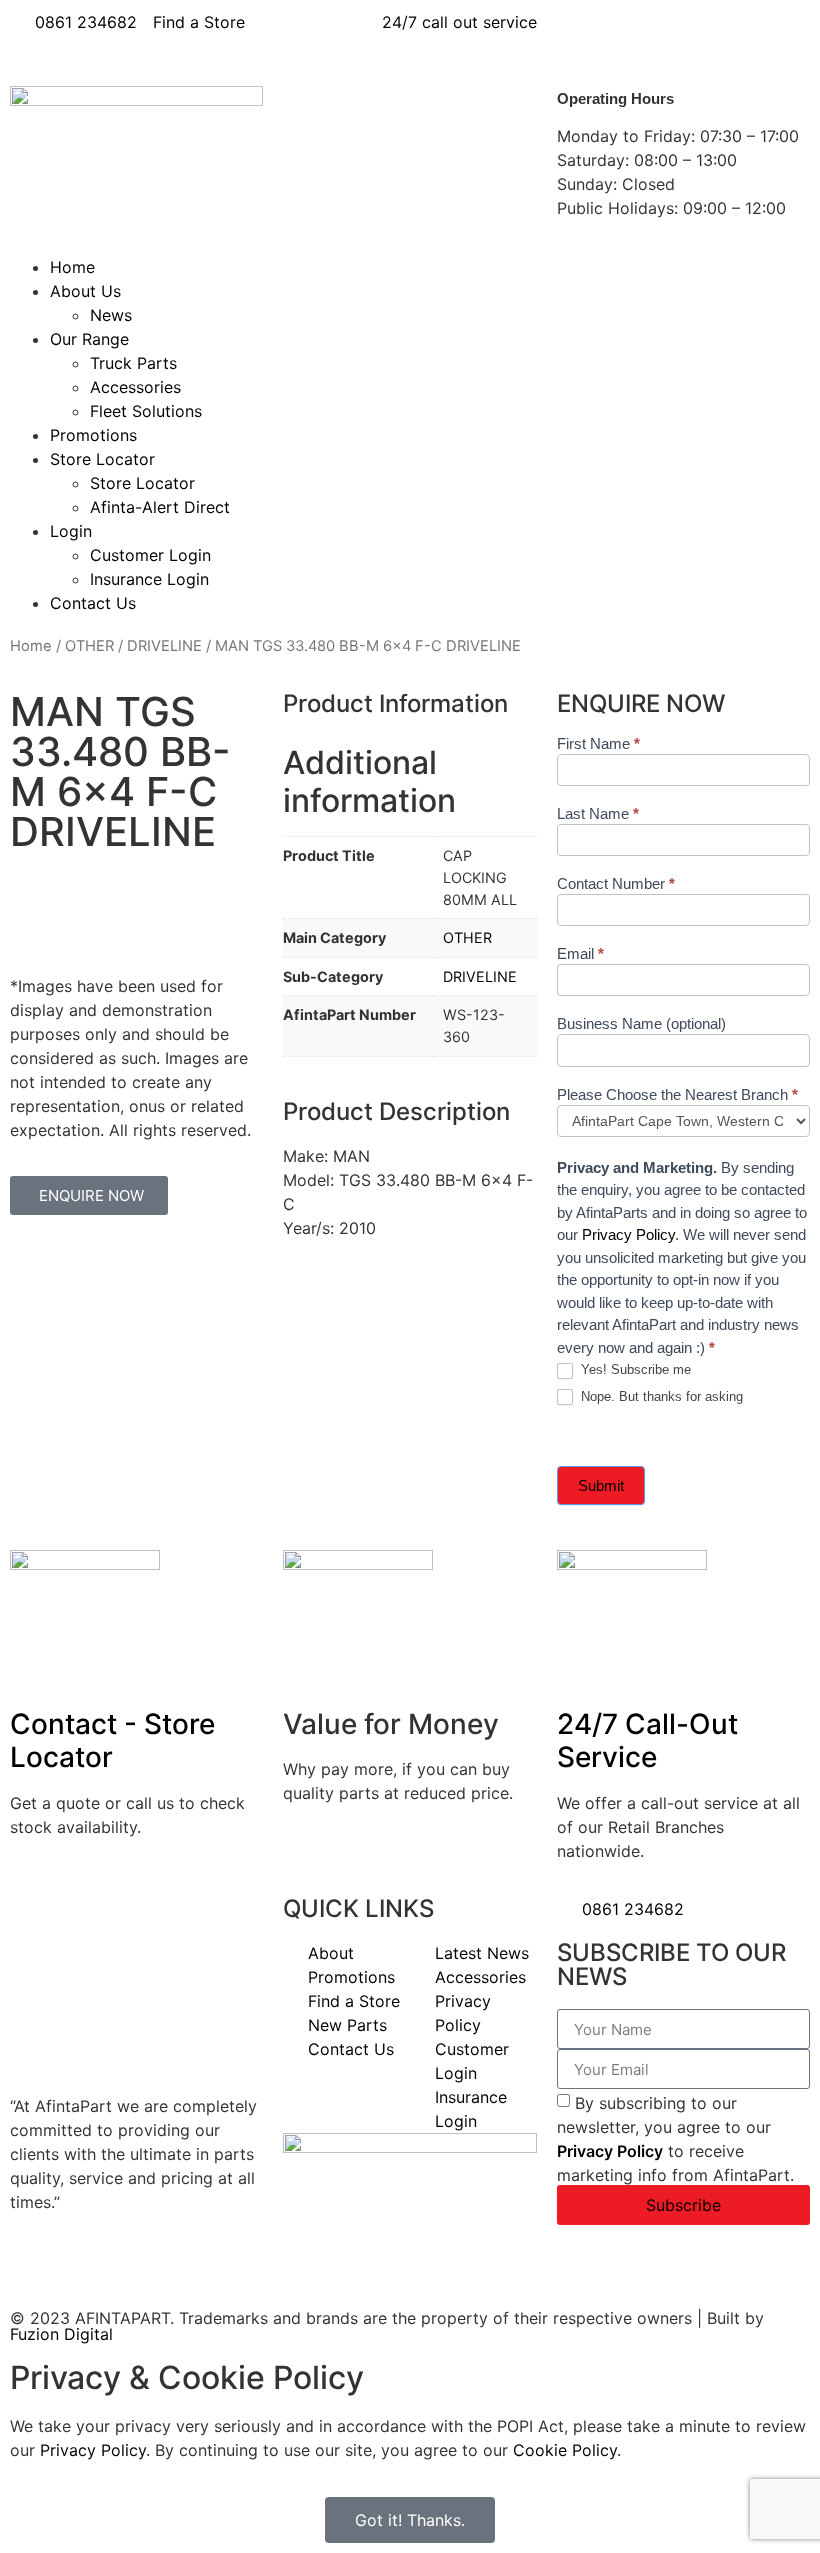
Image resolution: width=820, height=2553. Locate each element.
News (111, 315)
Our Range (89, 339)
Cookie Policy (565, 2450)
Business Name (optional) (641, 1024)
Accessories (135, 387)
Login (71, 531)
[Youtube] (692, 35)
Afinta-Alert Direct (160, 507)
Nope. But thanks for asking (660, 1396)
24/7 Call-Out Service (647, 1741)
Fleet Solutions (146, 411)
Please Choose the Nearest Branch (677, 1095)
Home (72, 267)
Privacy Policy (628, 1234)
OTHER (89, 646)
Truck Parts (133, 363)
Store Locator (102, 459)
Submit (601, 1485)
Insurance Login (149, 579)
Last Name (598, 814)
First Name (598, 744)
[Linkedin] (637, 35)
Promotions (93, 435)
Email (580, 954)
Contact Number (616, 884)
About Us (85, 291)
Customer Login (150, 555)
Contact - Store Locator (112, 1741)
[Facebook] (582, 35)
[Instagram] (747, 35)
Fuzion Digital (61, 2334)
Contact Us (93, 603)
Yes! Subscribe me (634, 1369)
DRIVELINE (164, 646)
